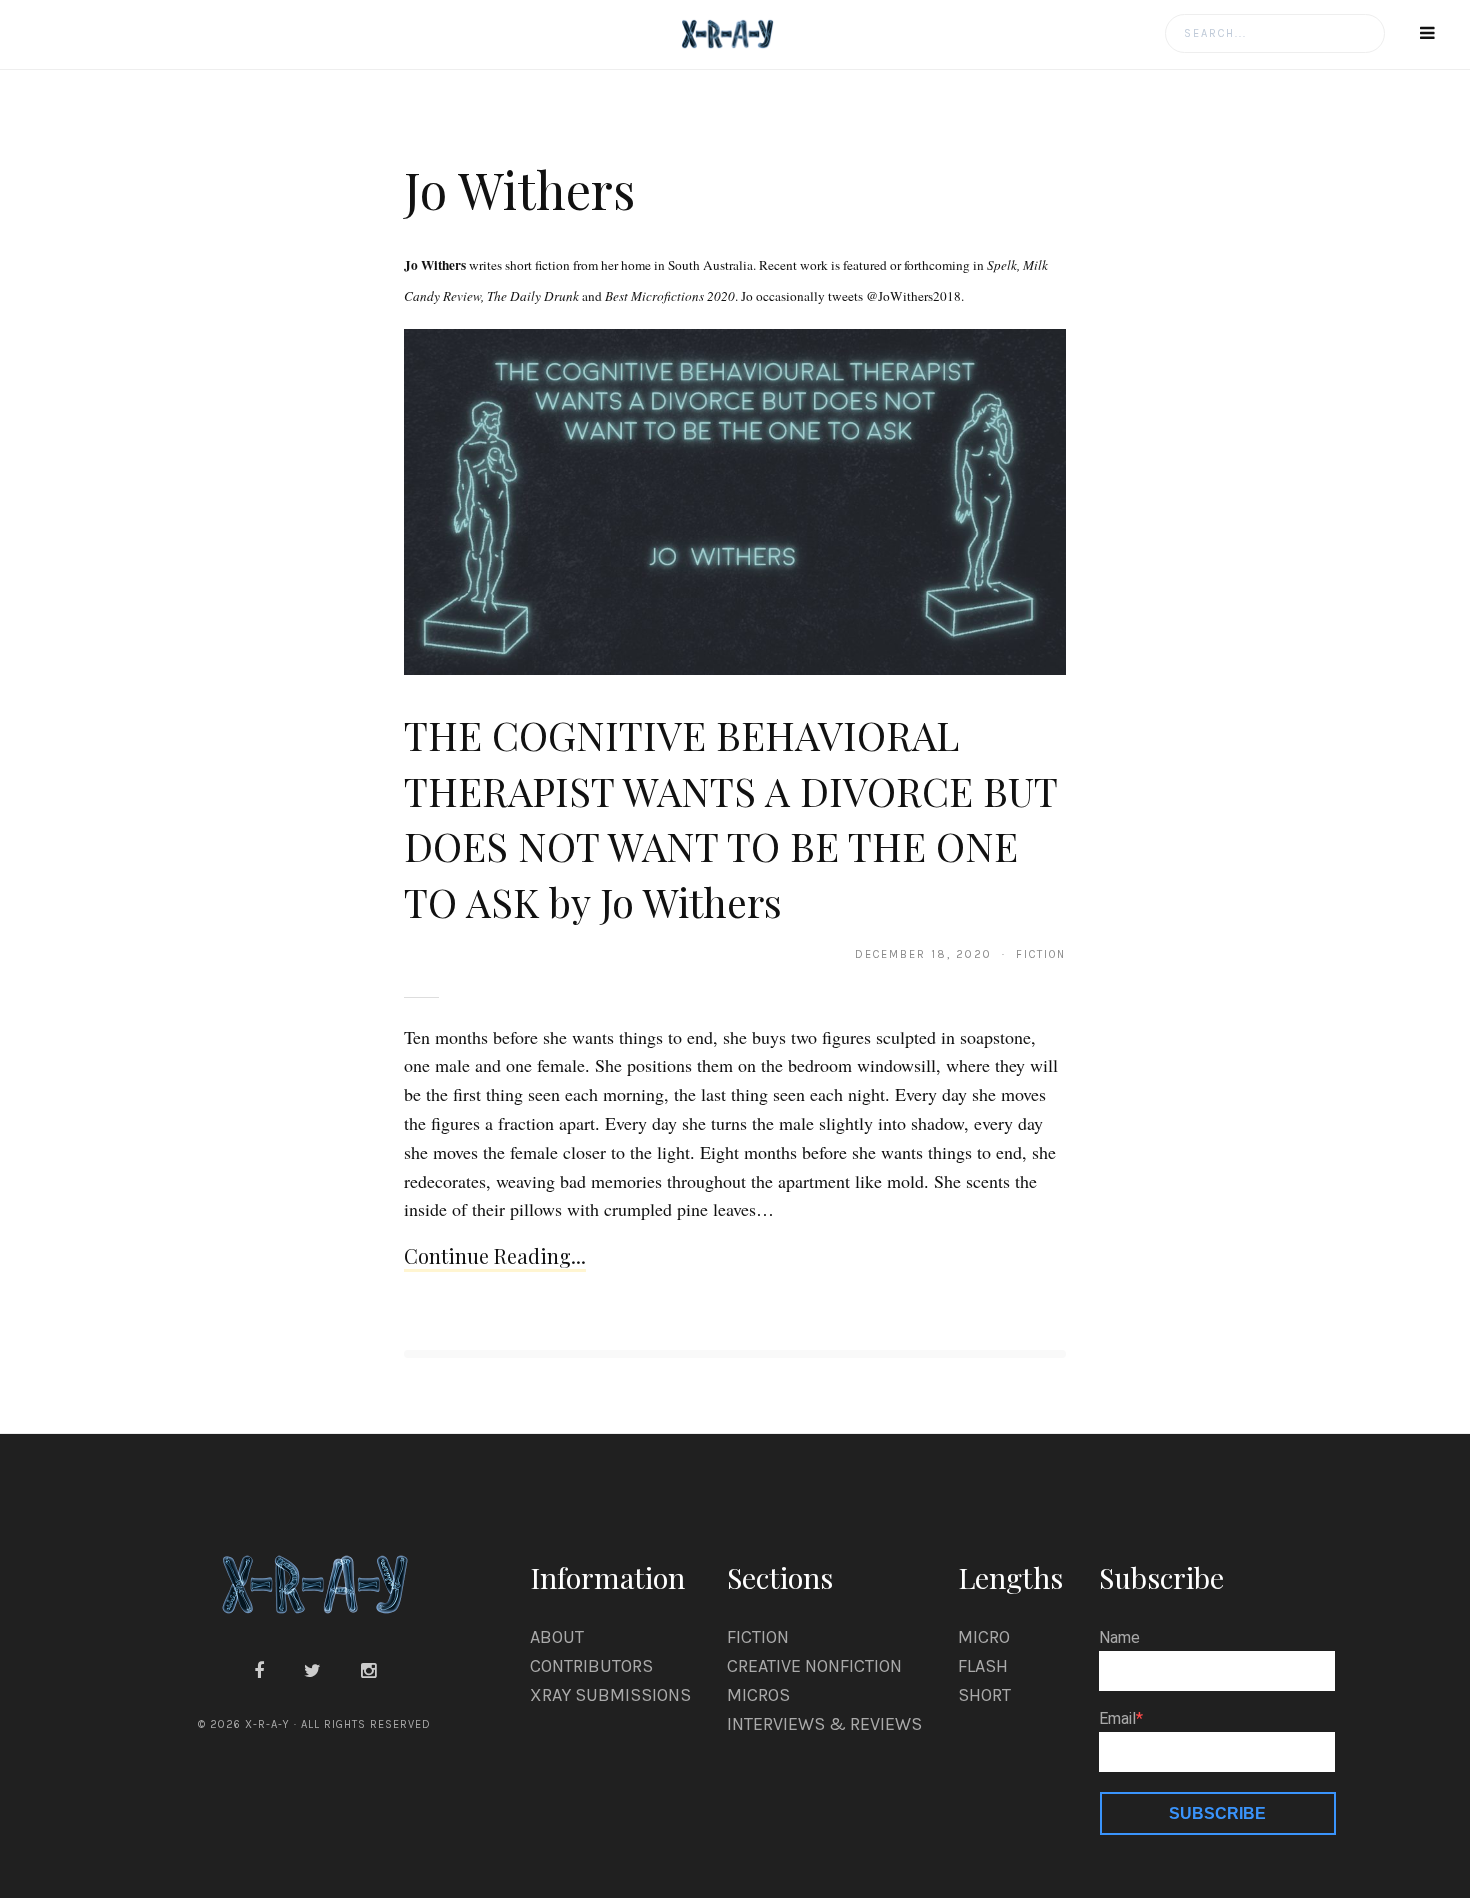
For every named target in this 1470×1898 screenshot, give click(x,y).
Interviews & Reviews (824, 1724)
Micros (758, 1695)
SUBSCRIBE (1217, 1813)
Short (984, 1695)
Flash (983, 1666)
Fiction (758, 1637)
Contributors (591, 1666)
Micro (984, 1637)
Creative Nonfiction (814, 1666)
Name (1119, 1638)
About (557, 1637)
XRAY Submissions (610, 1695)
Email (1117, 1719)
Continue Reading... (495, 1255)
